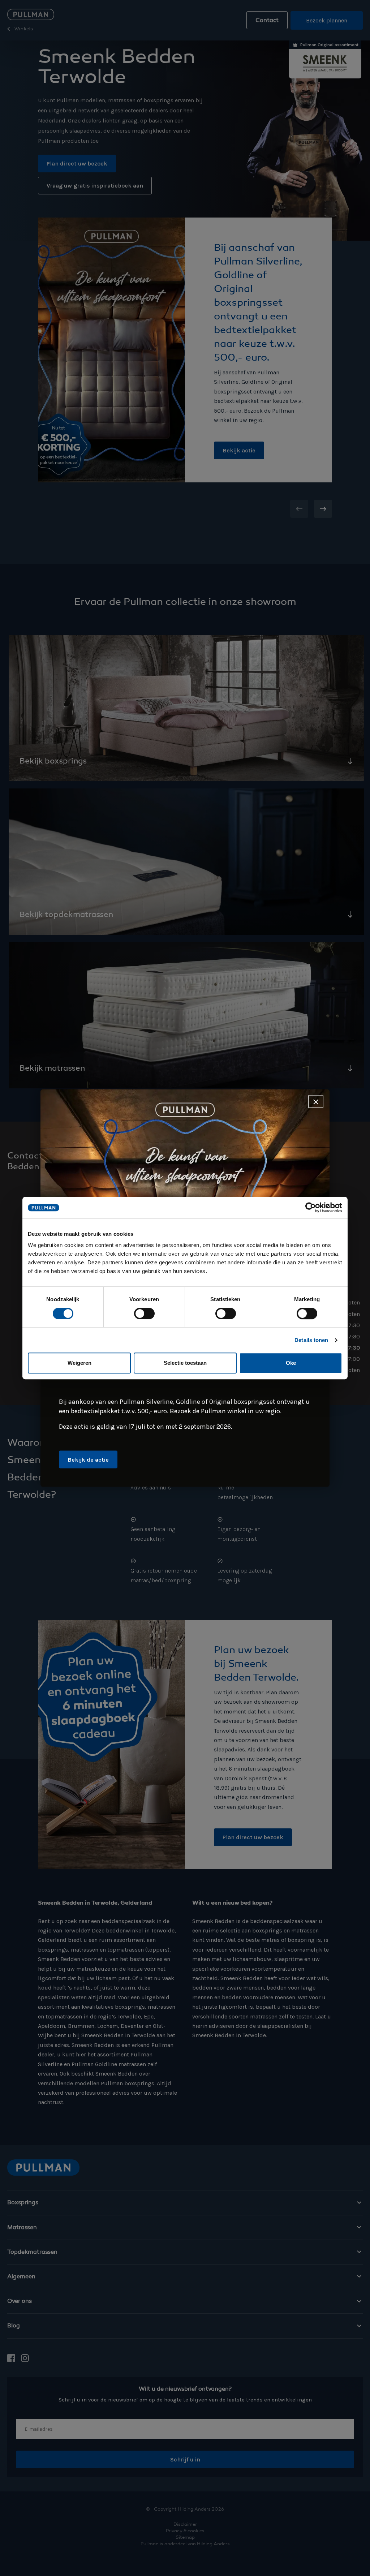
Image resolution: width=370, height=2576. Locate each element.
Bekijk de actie (88, 1460)
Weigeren (79, 1363)
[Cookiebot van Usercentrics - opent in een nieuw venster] (311, 1208)
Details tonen (311, 1340)
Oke (291, 1363)
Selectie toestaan (185, 1363)
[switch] (144, 1313)
